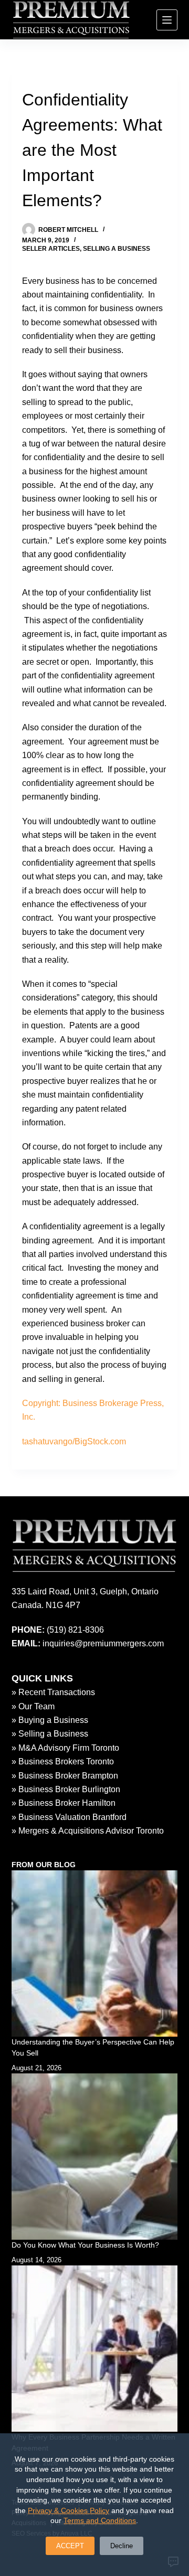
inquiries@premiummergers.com (103, 1643)
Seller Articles (51, 249)
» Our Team (33, 1706)
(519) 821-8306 (75, 1630)
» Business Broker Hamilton (64, 1803)
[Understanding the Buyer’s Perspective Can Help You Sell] (95, 1954)
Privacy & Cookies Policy (69, 2510)
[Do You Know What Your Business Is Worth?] (95, 2157)
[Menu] (167, 20)
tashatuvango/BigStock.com (74, 1441)
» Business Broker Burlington (66, 1789)
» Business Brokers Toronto (63, 1761)
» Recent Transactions (53, 1692)
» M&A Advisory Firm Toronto (65, 1748)
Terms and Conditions (100, 2520)
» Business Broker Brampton (65, 1776)
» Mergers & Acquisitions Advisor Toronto (88, 1831)
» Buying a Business (50, 1720)
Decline (122, 2546)
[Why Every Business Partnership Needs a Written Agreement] (95, 2349)
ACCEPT (70, 2546)
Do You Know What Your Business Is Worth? (85, 2245)
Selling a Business (117, 249)
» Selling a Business (50, 1734)
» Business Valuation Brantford (69, 1817)
